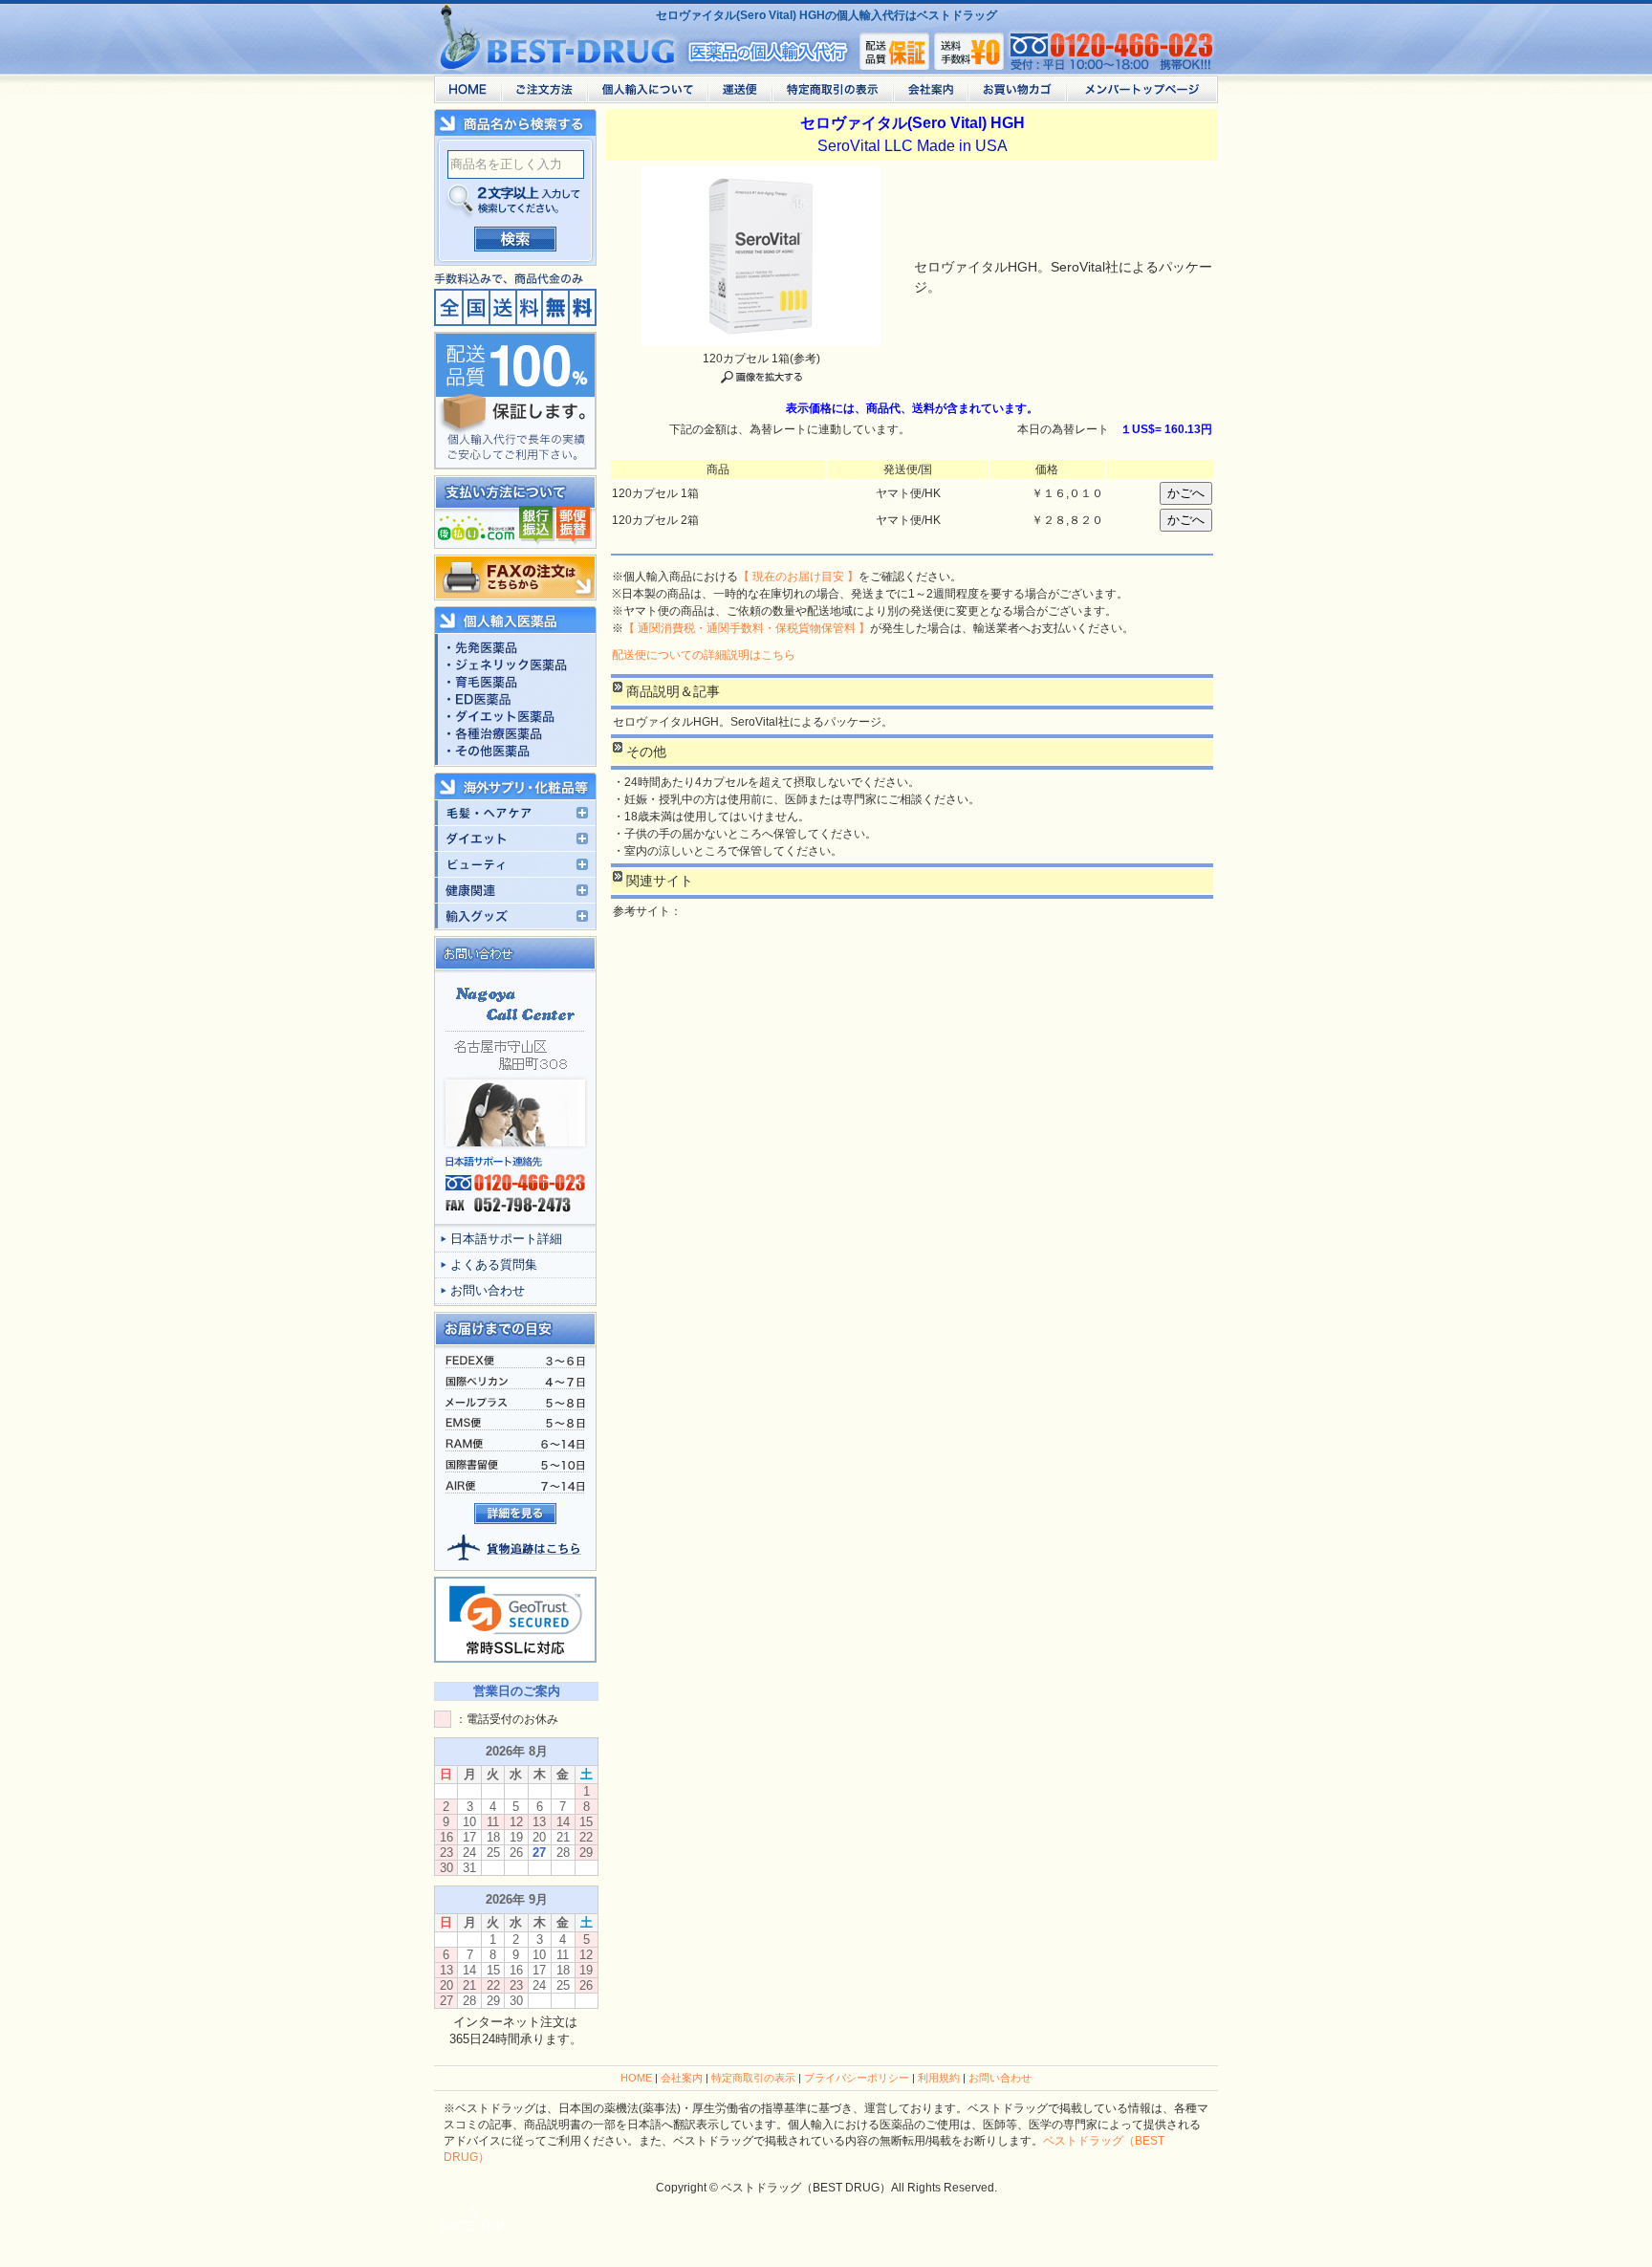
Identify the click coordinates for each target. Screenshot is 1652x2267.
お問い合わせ (488, 1290)
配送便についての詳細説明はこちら (704, 655)
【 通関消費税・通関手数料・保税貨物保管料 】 (747, 628)
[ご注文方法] (544, 94)
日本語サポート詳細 (506, 1239)
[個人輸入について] (647, 94)
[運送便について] (739, 94)
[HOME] (467, 94)
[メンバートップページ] (1142, 94)
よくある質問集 (494, 1264)
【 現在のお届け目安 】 (798, 577)
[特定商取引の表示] (832, 94)
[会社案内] (930, 94)
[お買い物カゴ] (1017, 94)
